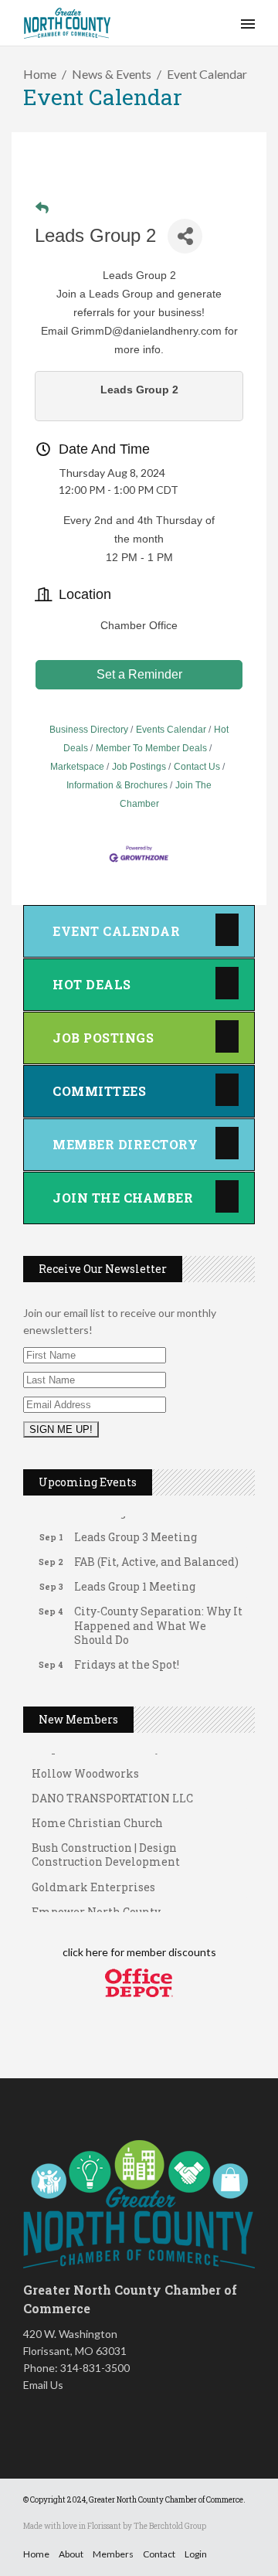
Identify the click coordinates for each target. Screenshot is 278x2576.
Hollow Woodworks (85, 1766)
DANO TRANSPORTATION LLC (112, 1791)
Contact (159, 2554)
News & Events (112, 74)
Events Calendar (171, 730)
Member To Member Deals (151, 748)
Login (196, 2554)
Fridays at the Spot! (127, 1658)
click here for (93, 1952)
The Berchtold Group (170, 2526)
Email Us (43, 2385)
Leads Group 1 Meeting (135, 1580)
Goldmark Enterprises (93, 1880)
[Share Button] (185, 236)
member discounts (170, 1952)
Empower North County (96, 1905)
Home (40, 74)
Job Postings (139, 767)
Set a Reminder (139, 674)
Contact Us (197, 767)
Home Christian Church (97, 1816)
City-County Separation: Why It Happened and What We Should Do (158, 1619)
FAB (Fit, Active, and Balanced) (156, 1555)
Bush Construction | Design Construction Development (106, 1848)
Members (113, 2554)
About (71, 2554)
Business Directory (89, 730)
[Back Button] (42, 209)
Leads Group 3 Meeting (136, 1531)
